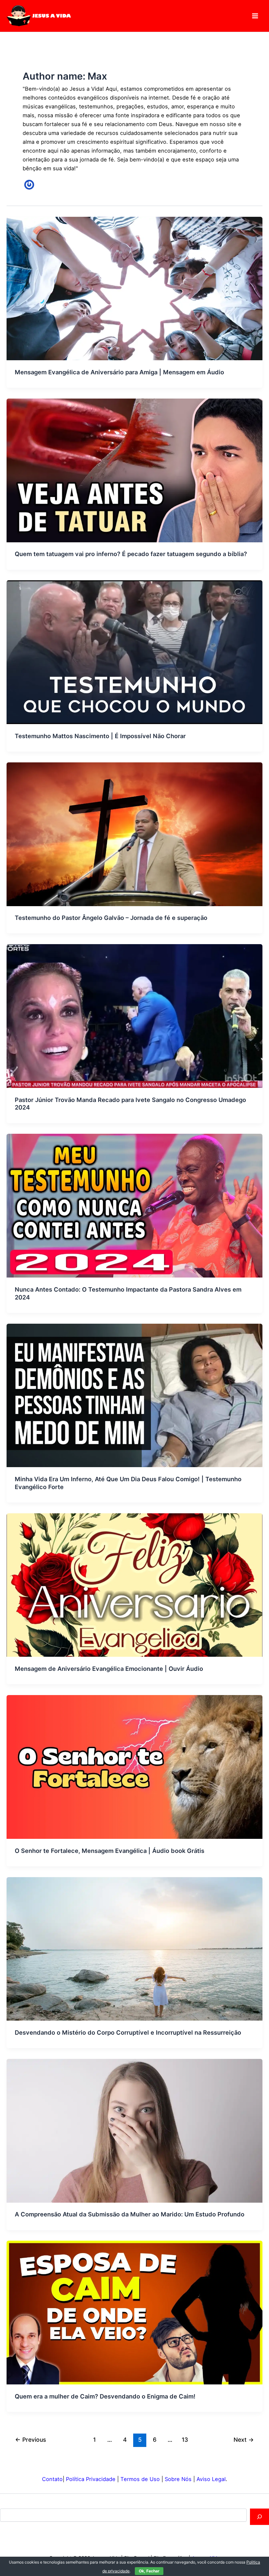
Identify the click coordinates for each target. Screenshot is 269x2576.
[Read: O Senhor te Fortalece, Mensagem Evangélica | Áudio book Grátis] (134, 1766)
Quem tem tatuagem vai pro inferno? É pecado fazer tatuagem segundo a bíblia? (131, 554)
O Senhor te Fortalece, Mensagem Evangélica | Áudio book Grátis (110, 1851)
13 (185, 2440)
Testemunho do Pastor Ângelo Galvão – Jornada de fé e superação (111, 918)
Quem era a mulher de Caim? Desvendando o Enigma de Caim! (105, 2396)
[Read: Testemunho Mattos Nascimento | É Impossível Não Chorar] (134, 652)
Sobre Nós (178, 2479)
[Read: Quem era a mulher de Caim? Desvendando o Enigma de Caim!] (134, 2312)
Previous (31, 2440)
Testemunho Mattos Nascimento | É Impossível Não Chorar (100, 736)
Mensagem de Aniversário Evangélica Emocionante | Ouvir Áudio (109, 1669)
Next (244, 2440)
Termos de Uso (140, 2479)
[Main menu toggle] (255, 16)
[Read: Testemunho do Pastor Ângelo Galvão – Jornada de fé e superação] (134, 834)
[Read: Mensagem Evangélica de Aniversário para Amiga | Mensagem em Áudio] (134, 288)
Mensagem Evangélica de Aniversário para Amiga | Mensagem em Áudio (119, 372)
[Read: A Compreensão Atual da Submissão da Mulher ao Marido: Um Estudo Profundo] (134, 2130)
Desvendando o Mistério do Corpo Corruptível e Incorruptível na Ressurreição (128, 2032)
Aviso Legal (211, 2479)
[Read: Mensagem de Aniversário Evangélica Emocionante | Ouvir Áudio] (134, 1585)
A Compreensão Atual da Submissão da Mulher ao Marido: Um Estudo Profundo (130, 2214)
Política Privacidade (91, 2479)
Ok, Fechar (149, 2571)
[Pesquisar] (259, 2517)
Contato (52, 2479)
